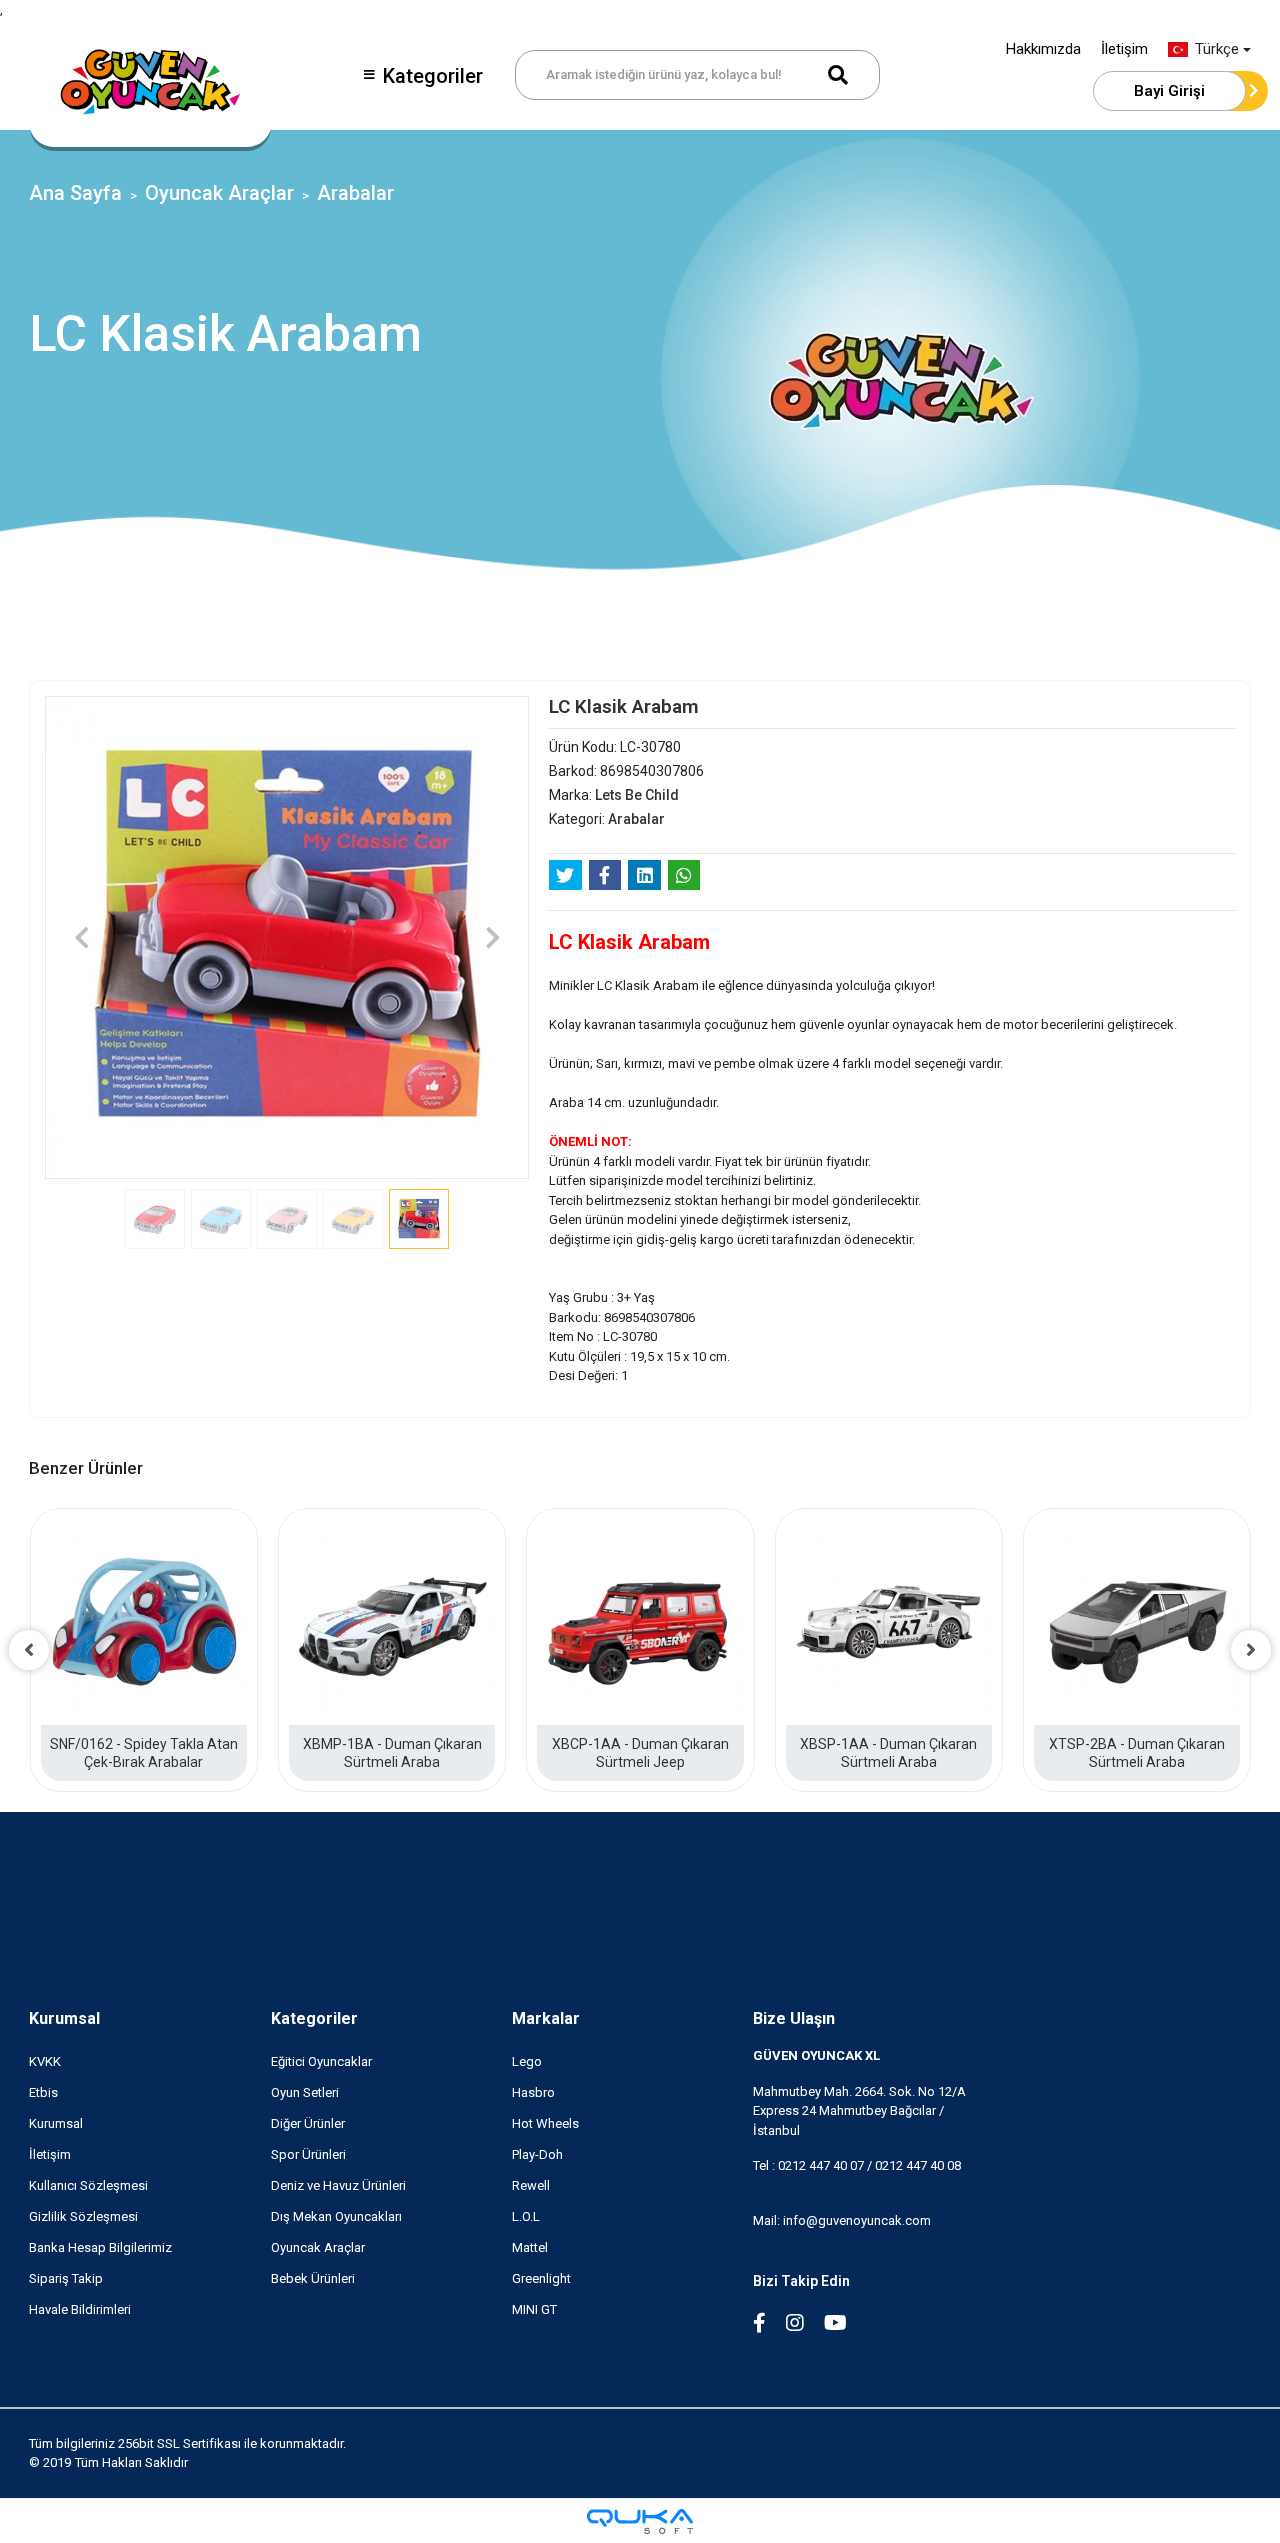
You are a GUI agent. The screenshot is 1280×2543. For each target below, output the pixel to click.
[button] (81, 938)
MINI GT (534, 2309)
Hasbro (533, 2092)
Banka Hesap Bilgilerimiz (100, 2247)
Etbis (43, 2092)
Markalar (546, 2018)
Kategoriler (433, 76)
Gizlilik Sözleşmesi (83, 2216)
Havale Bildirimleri (80, 2309)
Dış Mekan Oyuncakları (336, 2216)
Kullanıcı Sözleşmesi (88, 2185)
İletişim (1124, 49)
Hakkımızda (1043, 49)
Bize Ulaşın (794, 2018)
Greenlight (541, 2278)
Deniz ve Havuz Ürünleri (338, 2185)
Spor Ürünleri (308, 2154)
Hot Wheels (545, 2123)
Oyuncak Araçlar (318, 2247)
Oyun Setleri (305, 2092)
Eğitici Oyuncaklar (321, 2061)
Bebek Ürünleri (313, 2278)
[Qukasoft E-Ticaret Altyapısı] (640, 2521)
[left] (29, 1650)
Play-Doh (537, 2154)
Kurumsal (64, 2018)
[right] (1251, 1650)
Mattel (530, 2247)
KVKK (45, 2061)
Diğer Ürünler (308, 2123)
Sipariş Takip (66, 2278)
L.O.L (526, 2216)
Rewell (531, 2185)
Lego (527, 2061)
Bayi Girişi (1169, 91)
